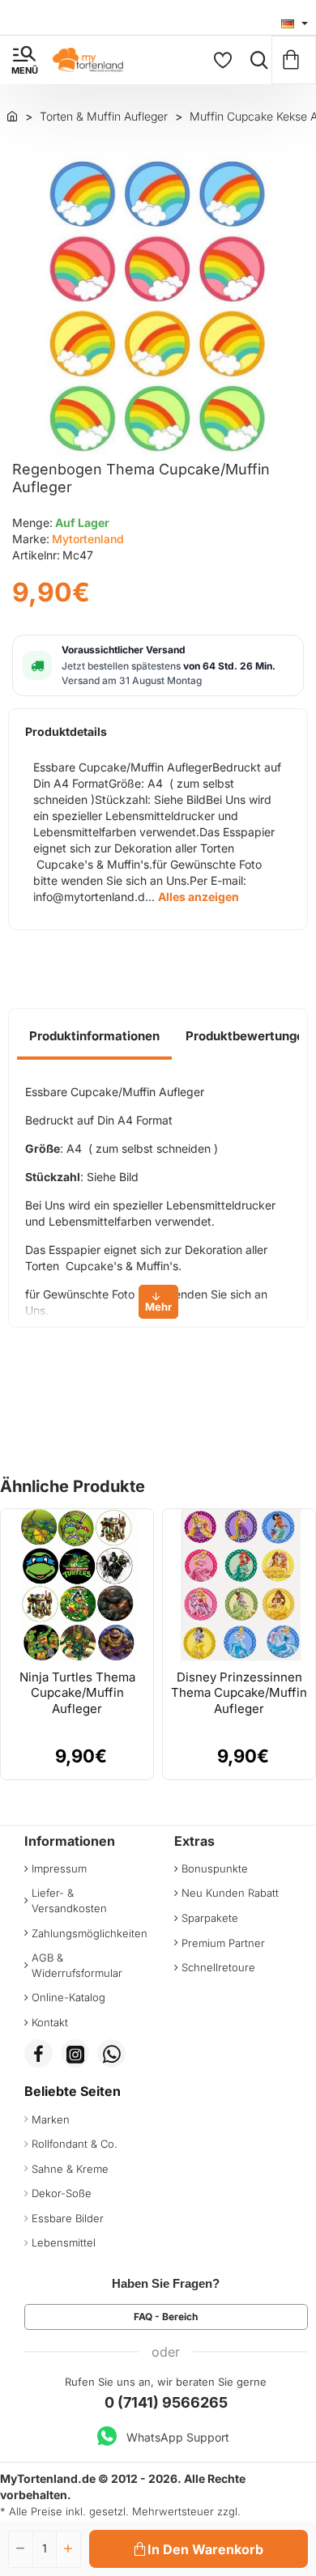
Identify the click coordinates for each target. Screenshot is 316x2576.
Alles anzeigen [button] (199, 897)
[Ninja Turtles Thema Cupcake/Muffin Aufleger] (77, 1585)
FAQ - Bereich (166, 2317)
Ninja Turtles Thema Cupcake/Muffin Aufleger (77, 1693)
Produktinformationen (94, 1036)
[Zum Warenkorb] (294, 60)
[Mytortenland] (12, 116)
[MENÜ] (24, 60)
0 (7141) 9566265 (166, 2402)
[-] (21, 2549)
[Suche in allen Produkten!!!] (255, 60)
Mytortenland (88, 539)
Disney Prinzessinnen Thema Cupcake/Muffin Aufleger (239, 1693)
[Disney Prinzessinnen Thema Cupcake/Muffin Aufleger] (239, 1585)
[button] (199, 2549)
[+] (68, 2549)
